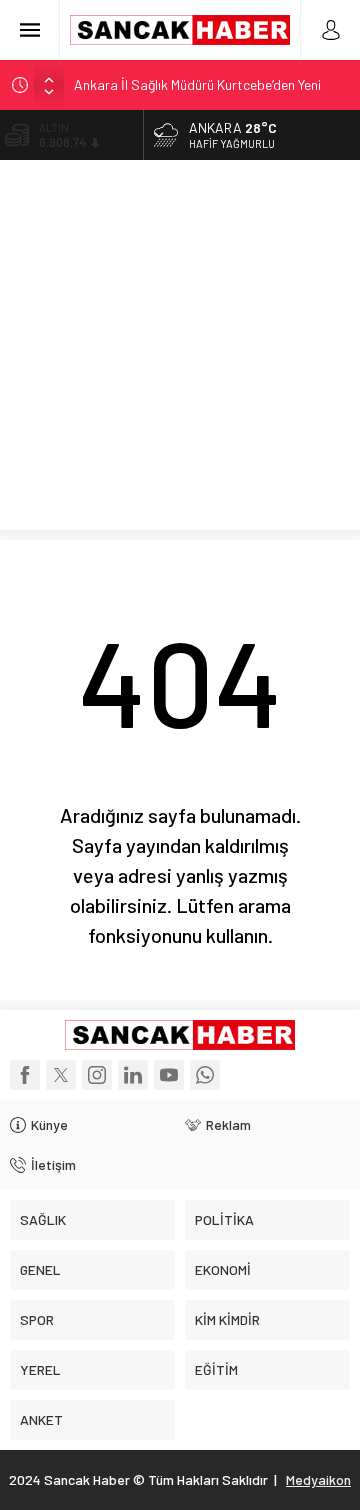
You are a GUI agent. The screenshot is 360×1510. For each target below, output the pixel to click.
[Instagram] (97, 1075)
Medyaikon (318, 1479)
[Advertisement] (180, 350)
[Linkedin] (133, 1075)
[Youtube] (169, 1075)
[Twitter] (61, 1075)
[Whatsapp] (205, 1075)
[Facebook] (25, 1075)
